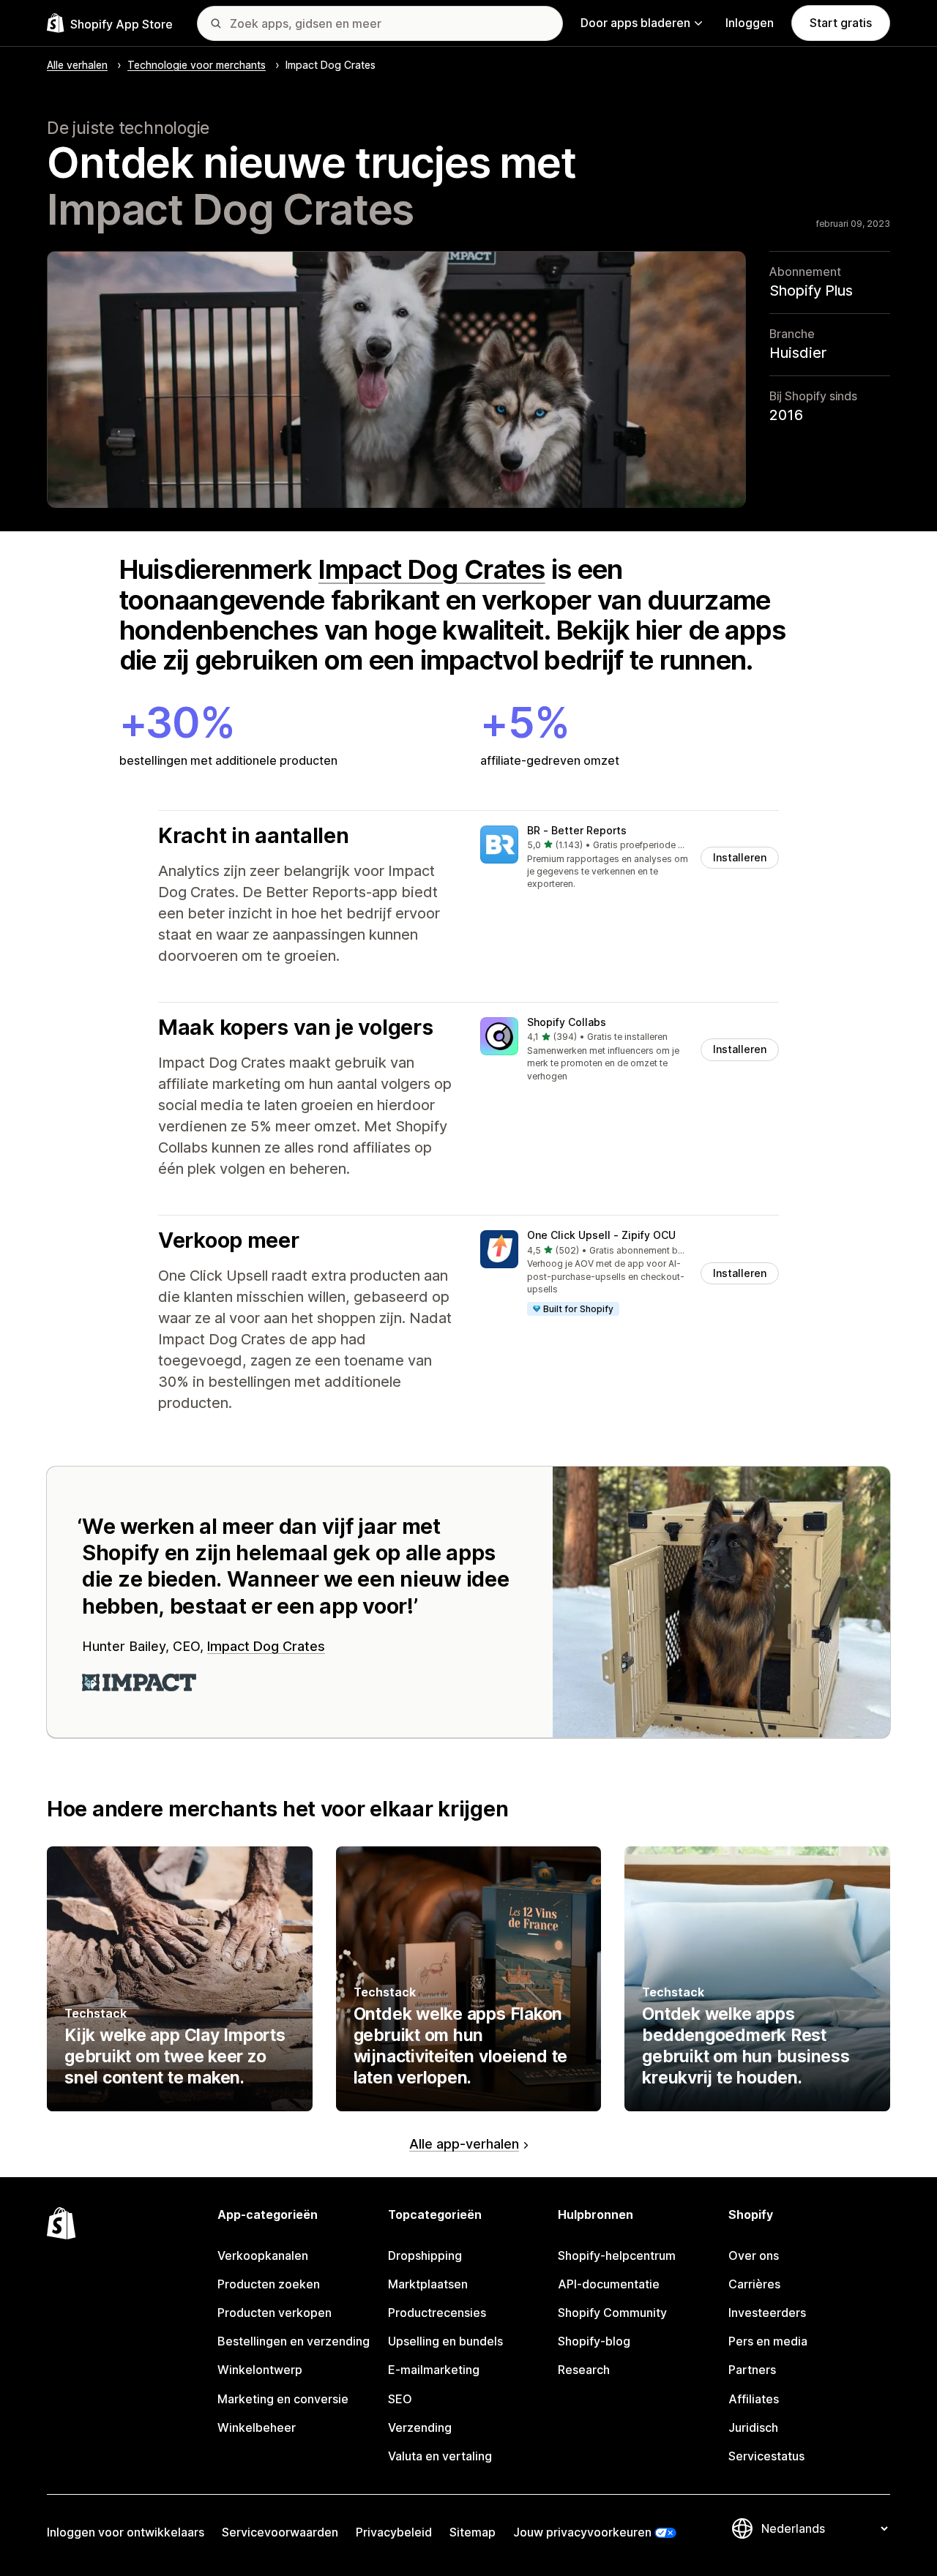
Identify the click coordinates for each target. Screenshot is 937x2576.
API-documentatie (609, 2284)
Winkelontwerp (260, 2370)
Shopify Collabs (567, 1022)
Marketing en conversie (283, 2399)
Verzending (420, 2427)
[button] (630, 858)
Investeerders (767, 2313)
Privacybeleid (394, 2532)
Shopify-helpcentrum (617, 2255)
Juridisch (753, 2427)
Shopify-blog (594, 2341)
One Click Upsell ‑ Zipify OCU (601, 1235)
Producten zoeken (269, 2284)
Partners (752, 2370)
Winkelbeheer (257, 2427)
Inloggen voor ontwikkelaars (126, 2532)
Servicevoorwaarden (280, 2532)
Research (584, 2370)
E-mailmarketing (434, 2370)
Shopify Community (612, 2313)
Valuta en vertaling (440, 2456)
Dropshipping (425, 2255)
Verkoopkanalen (263, 2255)
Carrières (754, 2284)
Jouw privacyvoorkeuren (582, 2532)
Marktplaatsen (428, 2284)
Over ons (754, 2255)
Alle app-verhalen (464, 2144)
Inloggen (750, 23)
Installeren (740, 857)
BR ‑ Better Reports (577, 830)
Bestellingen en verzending (294, 2341)
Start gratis (841, 23)
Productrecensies (437, 2313)
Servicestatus (766, 2456)
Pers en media (768, 2341)
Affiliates (754, 2399)
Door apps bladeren (635, 23)
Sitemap (473, 2532)
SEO (400, 2399)
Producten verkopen (275, 2313)
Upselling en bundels (445, 2341)
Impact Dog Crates (432, 569)
